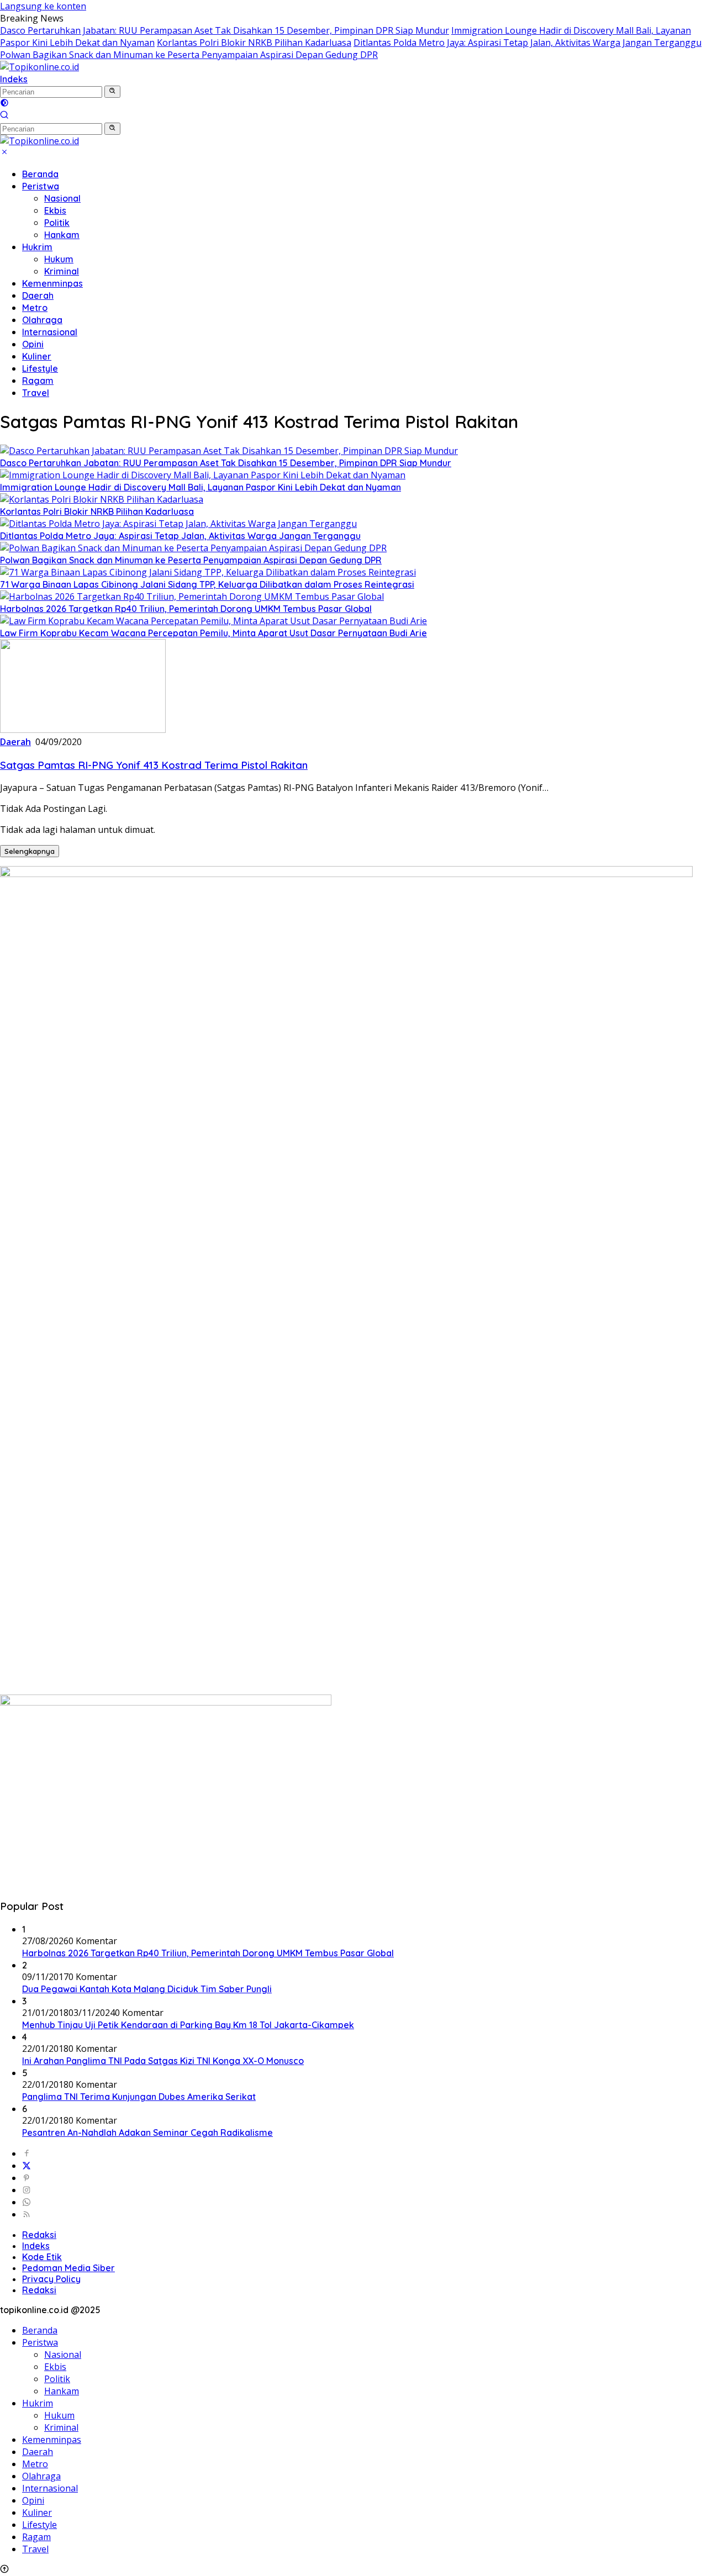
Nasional (62, 198)
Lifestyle (40, 368)
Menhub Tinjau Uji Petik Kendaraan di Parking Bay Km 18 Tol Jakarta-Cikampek (188, 2025)
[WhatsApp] (27, 2202)
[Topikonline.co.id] (39, 67)
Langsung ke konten (43, 6)
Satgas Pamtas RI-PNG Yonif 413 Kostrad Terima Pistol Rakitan (154, 765)
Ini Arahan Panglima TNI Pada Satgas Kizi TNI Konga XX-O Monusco (163, 2061)
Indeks (14, 79)
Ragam (38, 381)
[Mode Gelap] (4, 104)
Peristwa (41, 186)
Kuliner (37, 356)
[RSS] (27, 2214)
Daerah (38, 295)
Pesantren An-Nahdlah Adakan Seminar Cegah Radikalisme (147, 2132)
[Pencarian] (4, 116)
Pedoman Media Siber (68, 2268)
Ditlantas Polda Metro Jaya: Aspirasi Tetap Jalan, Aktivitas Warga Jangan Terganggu (527, 43)
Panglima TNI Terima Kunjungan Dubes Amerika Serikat (139, 2097)
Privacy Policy (51, 2279)
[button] (112, 92)
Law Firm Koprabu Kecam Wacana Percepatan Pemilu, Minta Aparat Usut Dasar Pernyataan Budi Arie (213, 633)
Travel (36, 393)
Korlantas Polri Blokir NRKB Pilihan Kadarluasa (254, 43)
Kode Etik (42, 2257)
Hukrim (37, 247)
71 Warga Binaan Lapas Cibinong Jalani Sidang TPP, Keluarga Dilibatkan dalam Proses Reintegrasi (207, 584)
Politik (57, 223)
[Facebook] (27, 2153)
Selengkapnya (30, 851)
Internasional (50, 332)
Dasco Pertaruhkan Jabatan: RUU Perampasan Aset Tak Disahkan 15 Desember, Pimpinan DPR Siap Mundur (225, 30)
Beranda (40, 174)
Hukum (59, 259)
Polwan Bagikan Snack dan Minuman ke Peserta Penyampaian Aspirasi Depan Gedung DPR (189, 55)
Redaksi (39, 2235)
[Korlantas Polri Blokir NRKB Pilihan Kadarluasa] (102, 499)
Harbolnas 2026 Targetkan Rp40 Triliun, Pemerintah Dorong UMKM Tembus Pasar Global (186, 609)
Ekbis (55, 210)
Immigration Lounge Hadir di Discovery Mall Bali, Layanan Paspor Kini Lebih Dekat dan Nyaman (201, 487)
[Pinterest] (27, 2178)
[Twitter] (27, 2166)
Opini (33, 344)
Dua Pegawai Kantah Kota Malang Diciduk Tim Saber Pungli (147, 1989)
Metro (35, 308)
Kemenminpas (52, 283)
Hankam (62, 235)
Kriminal (62, 271)
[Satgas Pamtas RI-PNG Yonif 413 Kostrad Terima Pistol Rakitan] (83, 730)
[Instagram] (27, 2190)
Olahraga (42, 320)
